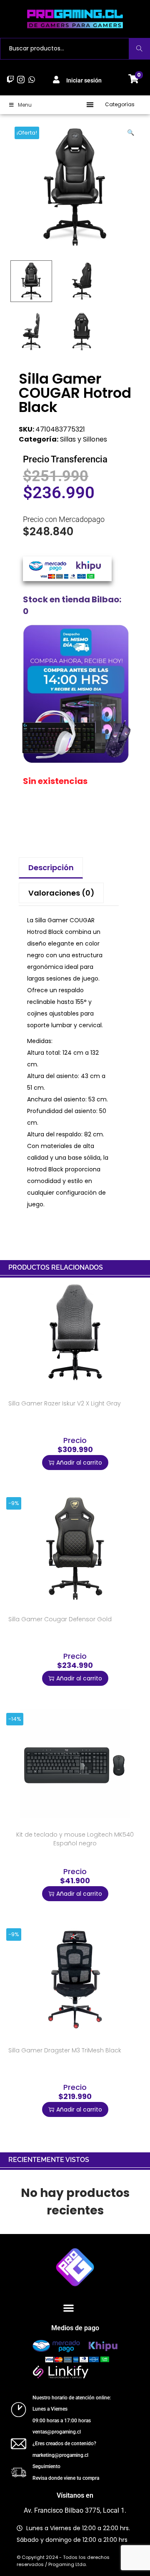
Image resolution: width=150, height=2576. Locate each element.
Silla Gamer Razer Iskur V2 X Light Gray (65, 1403)
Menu (25, 105)
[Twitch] (11, 79)
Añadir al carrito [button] (79, 1463)
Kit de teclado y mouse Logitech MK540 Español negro (75, 1839)
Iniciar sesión (84, 80)
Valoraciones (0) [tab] (61, 893)
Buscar (139, 49)
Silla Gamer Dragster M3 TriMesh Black (65, 2050)
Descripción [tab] (51, 867)
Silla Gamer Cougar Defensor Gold (60, 1619)
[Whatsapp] (31, 79)
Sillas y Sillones (84, 439)
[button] (90, 105)
